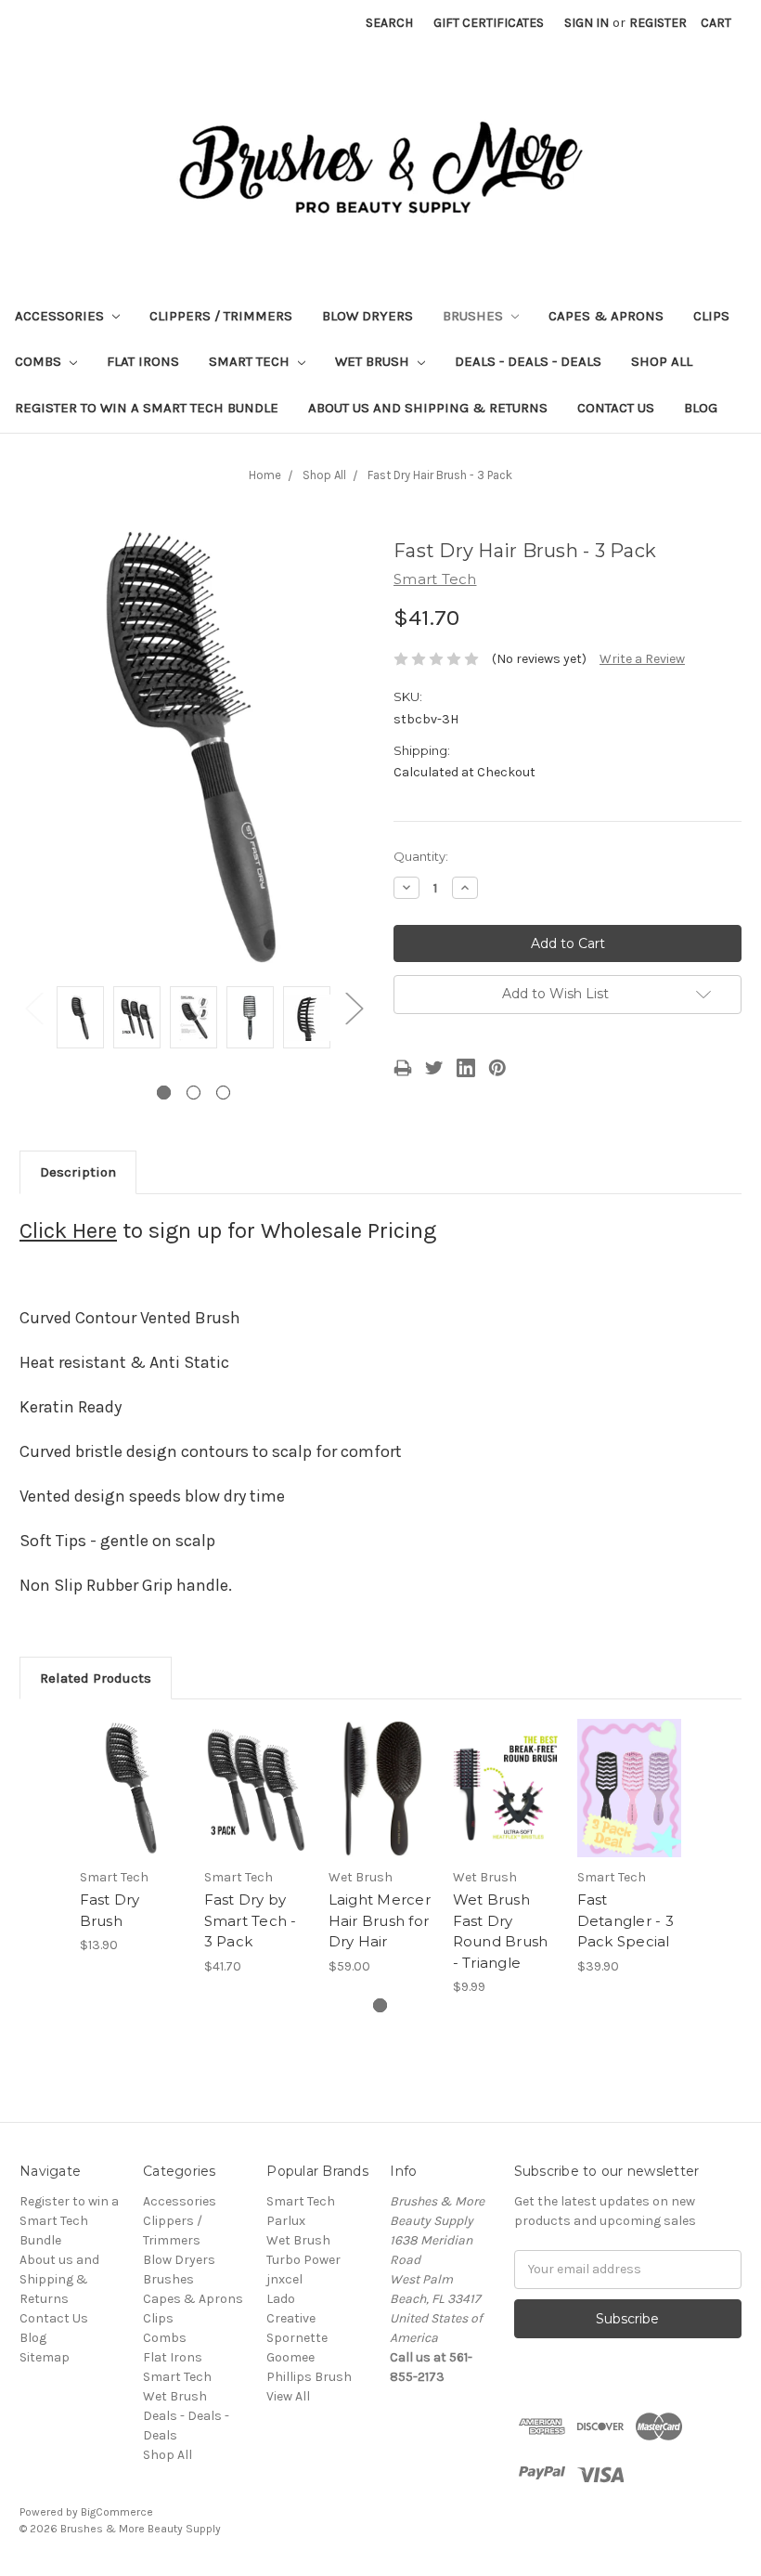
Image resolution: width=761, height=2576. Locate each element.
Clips (711, 316)
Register (658, 23)
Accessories (61, 316)
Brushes (475, 316)
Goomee (290, 2357)
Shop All (662, 361)
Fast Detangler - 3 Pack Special (626, 1920)
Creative (291, 2318)
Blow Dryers (368, 316)
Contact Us (616, 408)
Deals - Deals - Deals (528, 361)
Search (389, 23)
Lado (281, 2299)
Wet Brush (374, 361)
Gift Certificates (489, 23)
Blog (701, 408)
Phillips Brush (309, 2377)
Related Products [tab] (96, 1678)
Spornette (297, 2338)
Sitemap (45, 2357)
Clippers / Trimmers (221, 316)
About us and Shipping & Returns (428, 408)
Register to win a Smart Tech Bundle (147, 408)
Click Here (68, 1230)
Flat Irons (143, 361)
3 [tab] (223, 1093)
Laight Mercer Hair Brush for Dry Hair (380, 1920)
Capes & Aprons (606, 316)
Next (354, 1007)
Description (78, 1172)
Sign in (587, 23)
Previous (33, 1007)
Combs (40, 361)
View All (288, 2396)
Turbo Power (303, 2260)
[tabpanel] (80, 1020)
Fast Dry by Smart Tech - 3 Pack (251, 1920)
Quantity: (421, 856)
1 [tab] (164, 1093)
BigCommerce (117, 2512)
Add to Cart (132, 1811)
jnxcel (284, 2279)
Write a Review (642, 659)
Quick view (132, 1765)
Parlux (286, 2221)
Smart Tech (251, 361)
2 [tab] (193, 1093)
